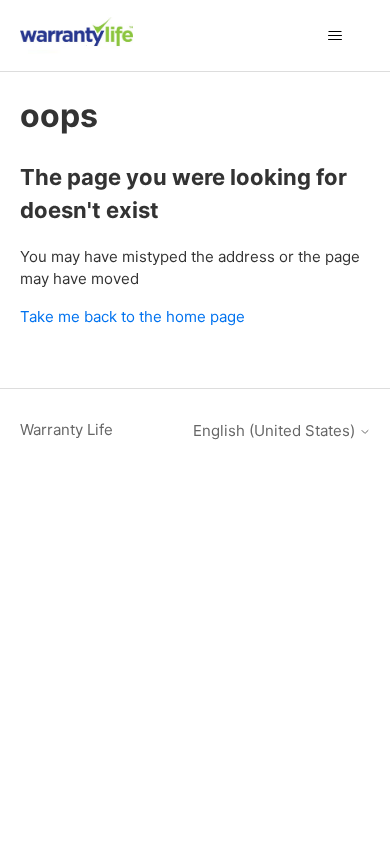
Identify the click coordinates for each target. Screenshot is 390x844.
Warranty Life (66, 429)
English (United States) (276, 430)
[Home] (77, 35)
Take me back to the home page (132, 316)
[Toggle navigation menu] (335, 36)
